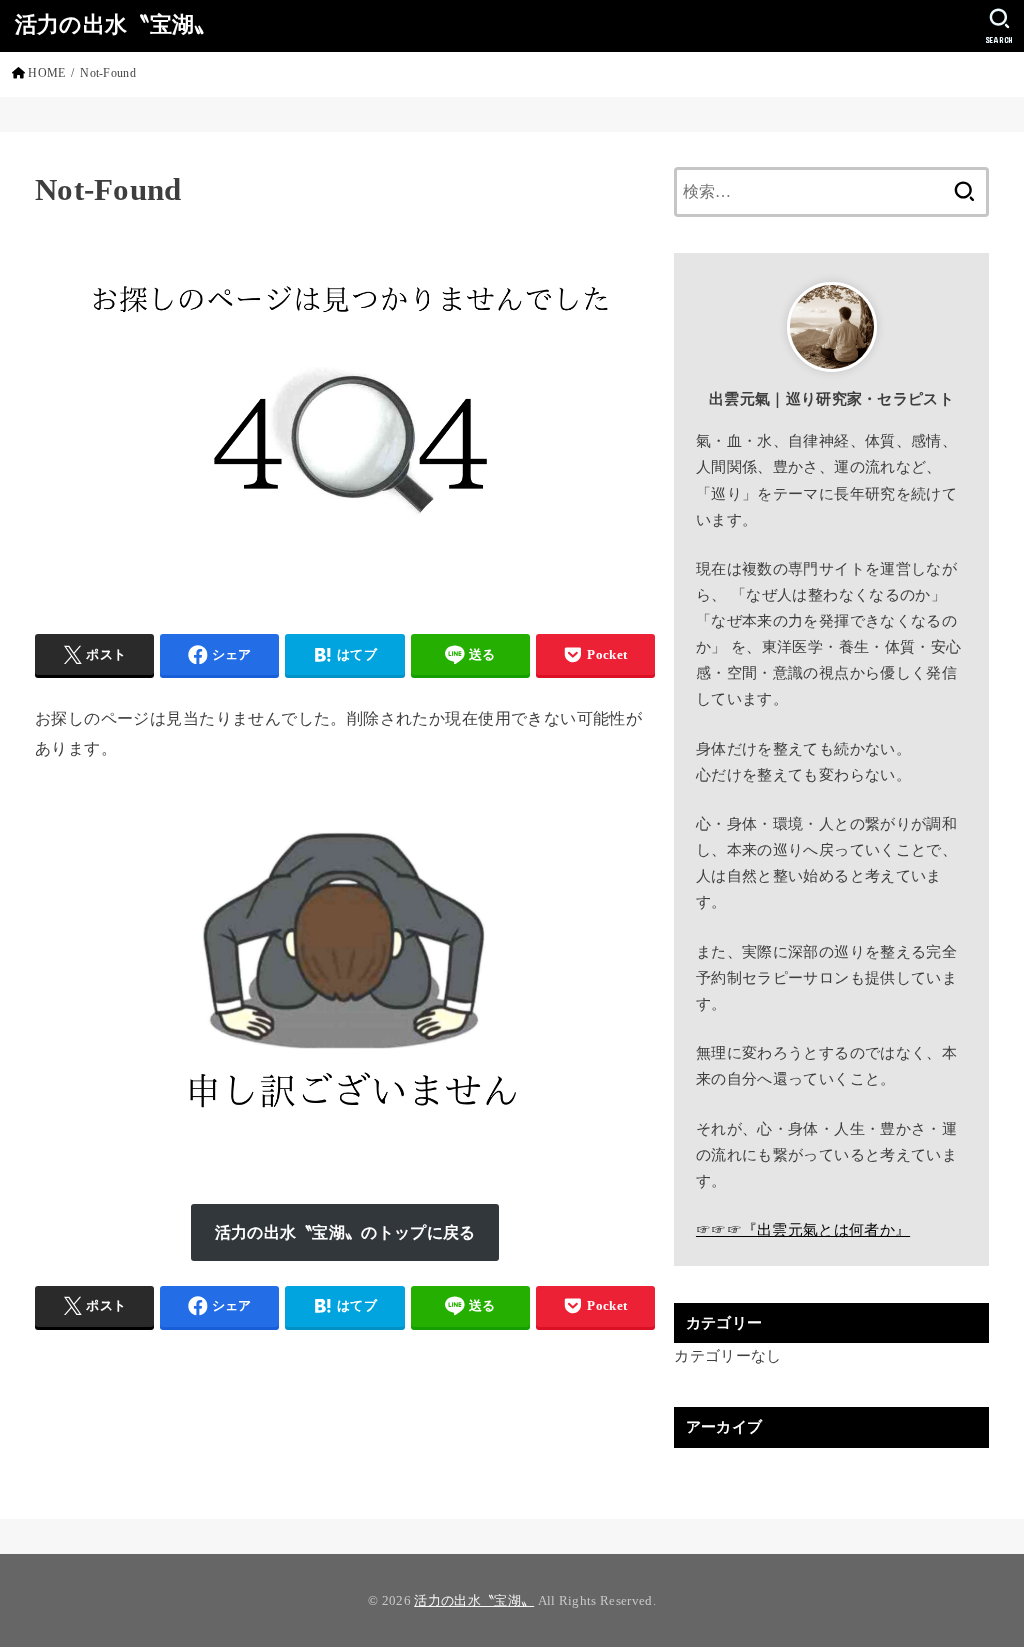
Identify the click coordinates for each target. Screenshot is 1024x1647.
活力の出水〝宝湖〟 (116, 24)
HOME (46, 73)
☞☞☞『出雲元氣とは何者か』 (803, 1230)
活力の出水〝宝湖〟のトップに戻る (345, 1232)
